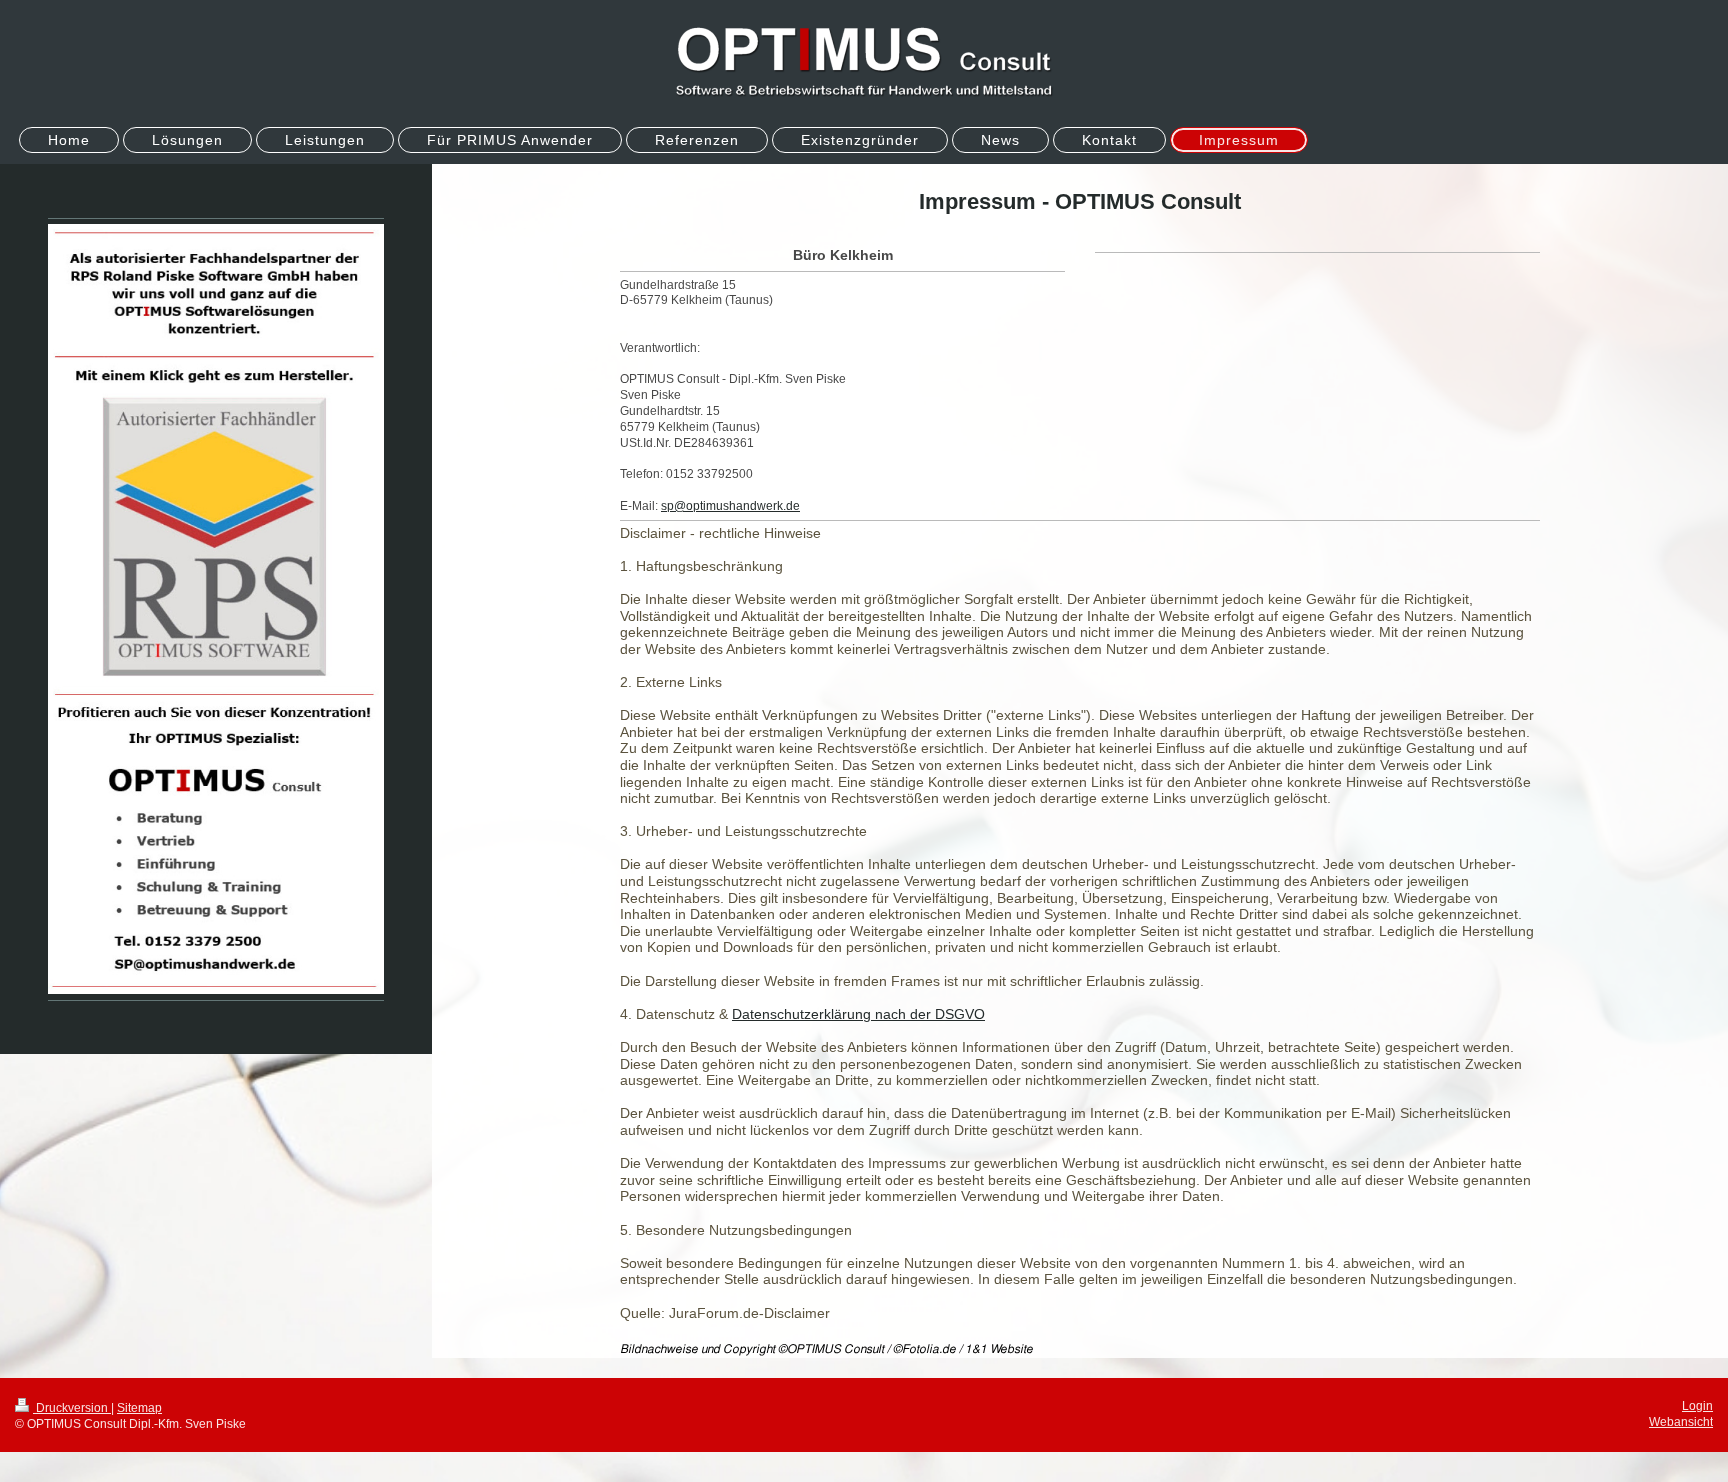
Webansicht (1681, 1421)
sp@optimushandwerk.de (730, 505)
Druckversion (72, 1407)
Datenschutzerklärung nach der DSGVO (858, 1014)
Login (1697, 1405)
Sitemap (139, 1407)
